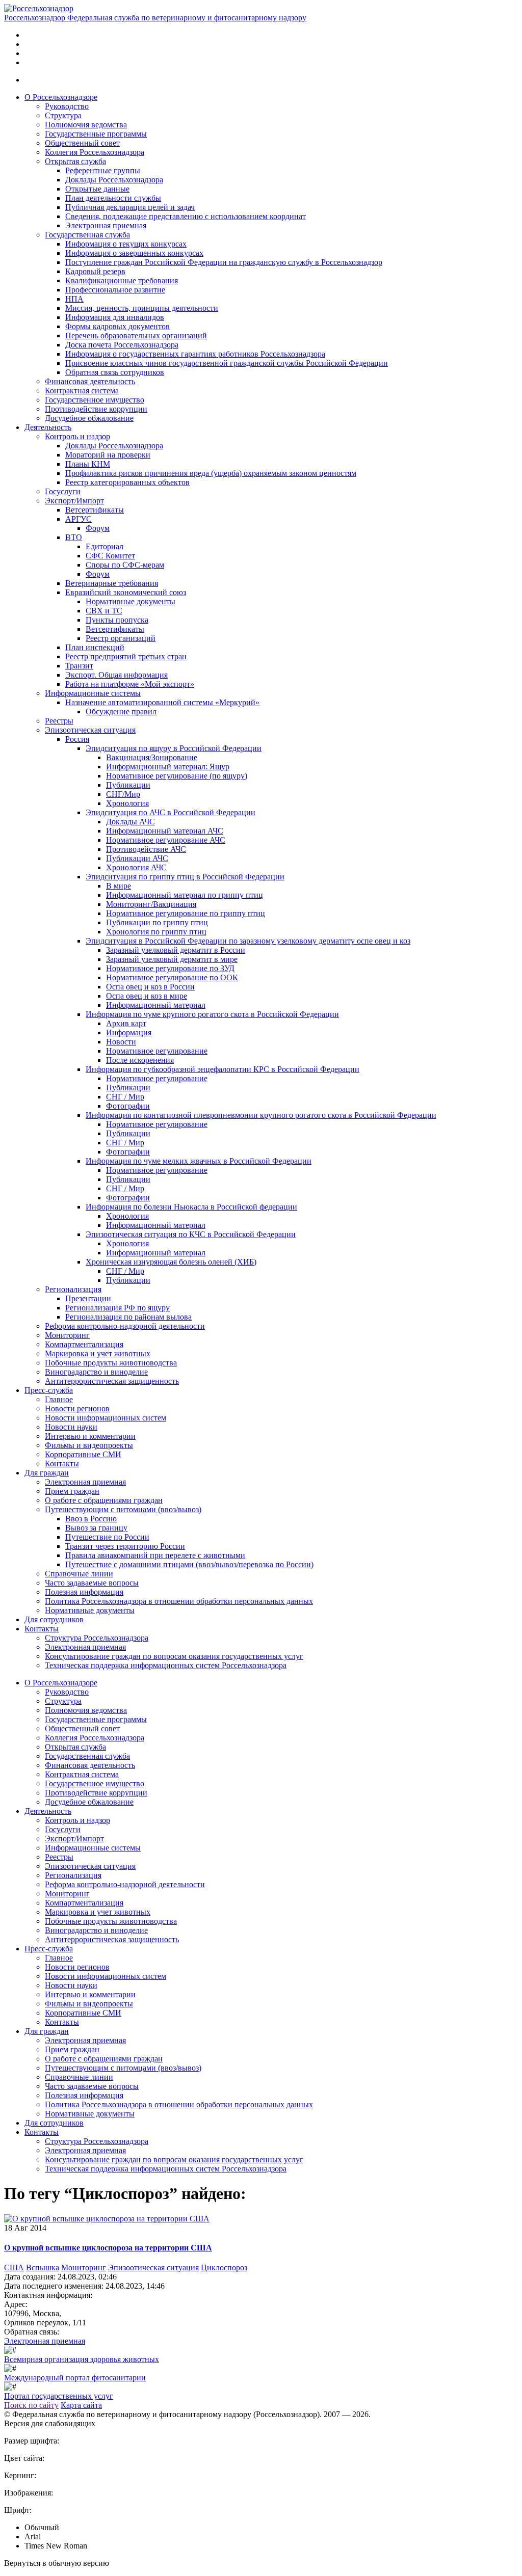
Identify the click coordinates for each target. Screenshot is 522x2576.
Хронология (127, 803)
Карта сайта (81, 2405)
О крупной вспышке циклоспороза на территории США (108, 2248)
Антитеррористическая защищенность (112, 1381)
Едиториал (105, 546)
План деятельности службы (113, 198)
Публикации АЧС (137, 858)
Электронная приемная (106, 225)
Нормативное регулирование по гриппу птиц (186, 913)
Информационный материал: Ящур (168, 767)
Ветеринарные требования (112, 583)
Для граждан (47, 1473)
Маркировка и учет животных (98, 1353)
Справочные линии (79, 1574)
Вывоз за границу (96, 1528)
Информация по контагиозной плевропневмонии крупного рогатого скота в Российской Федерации (261, 1115)
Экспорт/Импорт (74, 501)
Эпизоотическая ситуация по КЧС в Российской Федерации (191, 1234)
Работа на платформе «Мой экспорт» (130, 684)
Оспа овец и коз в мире (147, 996)
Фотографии (128, 1106)
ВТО (74, 537)
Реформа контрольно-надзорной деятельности (125, 1326)
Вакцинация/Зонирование (152, 757)
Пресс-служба (49, 1390)
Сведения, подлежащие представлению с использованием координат (186, 216)
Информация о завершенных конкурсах (134, 253)
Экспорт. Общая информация (116, 675)
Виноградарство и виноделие (96, 1372)
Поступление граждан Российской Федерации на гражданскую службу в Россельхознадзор (224, 262)
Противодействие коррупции (96, 409)
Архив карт (126, 1023)
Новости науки (71, 1427)
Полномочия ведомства (86, 125)
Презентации (88, 1298)
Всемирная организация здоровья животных (82, 2359)
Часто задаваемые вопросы (92, 1583)
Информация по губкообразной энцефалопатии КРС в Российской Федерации (223, 1069)
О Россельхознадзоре (61, 97)
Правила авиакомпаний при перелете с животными (155, 1555)
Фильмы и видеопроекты (89, 1445)
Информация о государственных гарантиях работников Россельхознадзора (195, 354)
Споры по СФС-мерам (125, 565)
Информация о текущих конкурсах (126, 244)
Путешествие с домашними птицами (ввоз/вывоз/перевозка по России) (189, 1564)
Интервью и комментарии (90, 1436)
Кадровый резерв (95, 271)
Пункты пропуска (117, 620)
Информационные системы (93, 693)
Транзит (79, 666)
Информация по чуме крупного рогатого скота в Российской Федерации (212, 1014)
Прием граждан (72, 1491)
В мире (119, 886)
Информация (129, 1032)
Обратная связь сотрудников (115, 372)
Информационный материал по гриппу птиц (185, 895)
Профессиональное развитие (115, 290)
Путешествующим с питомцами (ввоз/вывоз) (123, 1509)
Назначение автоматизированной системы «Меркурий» (162, 702)
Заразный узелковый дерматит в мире (172, 959)
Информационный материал (156, 1005)
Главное (59, 1399)
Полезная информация (84, 1592)
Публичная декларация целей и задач (130, 207)
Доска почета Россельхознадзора (122, 345)
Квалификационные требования (122, 280)
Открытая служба (75, 161)
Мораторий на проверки (108, 455)
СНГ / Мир (125, 1097)
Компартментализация (84, 1344)
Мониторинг (67, 1335)
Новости (121, 1042)
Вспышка (43, 2268)
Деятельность (48, 427)
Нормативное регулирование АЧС (166, 840)
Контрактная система (82, 391)
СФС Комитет (110, 556)
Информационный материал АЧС (165, 831)
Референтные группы (103, 170)
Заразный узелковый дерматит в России (176, 950)
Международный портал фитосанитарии (75, 2378)
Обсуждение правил (121, 712)
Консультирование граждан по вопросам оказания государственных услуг (174, 1656)
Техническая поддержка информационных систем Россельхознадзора (166, 1665)
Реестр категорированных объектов (127, 482)
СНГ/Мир (123, 794)
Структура (63, 115)
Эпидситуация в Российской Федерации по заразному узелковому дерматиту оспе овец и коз (248, 941)
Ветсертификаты (95, 510)
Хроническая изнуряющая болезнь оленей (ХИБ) (171, 1262)
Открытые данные (97, 189)
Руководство (67, 106)
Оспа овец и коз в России (150, 987)
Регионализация (73, 1289)
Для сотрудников (54, 1619)
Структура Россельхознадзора (97, 1638)
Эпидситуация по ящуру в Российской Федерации (174, 748)
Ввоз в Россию (91, 1519)
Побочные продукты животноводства (111, 1363)
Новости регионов (77, 1408)
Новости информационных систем (106, 1418)
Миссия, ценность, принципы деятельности (142, 308)
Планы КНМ (88, 464)
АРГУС (79, 519)
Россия (77, 739)
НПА (74, 299)
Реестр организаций (121, 638)
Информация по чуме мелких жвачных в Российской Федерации (199, 1161)
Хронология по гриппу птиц (156, 932)
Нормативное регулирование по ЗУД (170, 968)
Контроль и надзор (77, 436)
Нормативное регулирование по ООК (172, 977)
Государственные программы (96, 134)
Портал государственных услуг (59, 2396)
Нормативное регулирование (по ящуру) (177, 776)
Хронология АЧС (136, 867)
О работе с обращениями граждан (104, 1500)
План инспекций (95, 647)
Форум (98, 528)
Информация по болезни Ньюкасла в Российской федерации (191, 1207)
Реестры (59, 721)
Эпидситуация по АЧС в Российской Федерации (171, 812)
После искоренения (140, 1060)
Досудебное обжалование (89, 418)
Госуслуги (63, 491)
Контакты (62, 1464)
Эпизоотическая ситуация (90, 730)
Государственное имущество (95, 400)
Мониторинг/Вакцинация (151, 904)
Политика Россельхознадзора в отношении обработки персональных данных (179, 1601)
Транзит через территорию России (125, 1546)
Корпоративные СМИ (83, 1454)
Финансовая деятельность (90, 381)
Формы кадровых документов (118, 326)
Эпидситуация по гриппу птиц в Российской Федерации (185, 877)
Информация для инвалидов (115, 317)
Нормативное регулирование (157, 1051)
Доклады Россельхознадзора (114, 180)
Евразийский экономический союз (126, 592)
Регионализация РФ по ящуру (118, 1308)
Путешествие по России (107, 1537)
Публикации (128, 785)
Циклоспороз (224, 2268)
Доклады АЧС (130, 822)
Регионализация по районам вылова (128, 1317)
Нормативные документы (130, 601)
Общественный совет (82, 143)
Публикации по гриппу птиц (157, 922)
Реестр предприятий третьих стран (126, 656)
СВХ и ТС (104, 611)
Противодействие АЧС (146, 849)
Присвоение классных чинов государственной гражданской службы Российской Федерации (227, 363)
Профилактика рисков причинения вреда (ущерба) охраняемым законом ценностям (211, 473)
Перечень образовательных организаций (136, 336)
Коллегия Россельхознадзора (95, 152)
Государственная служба (87, 235)
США (14, 2268)
